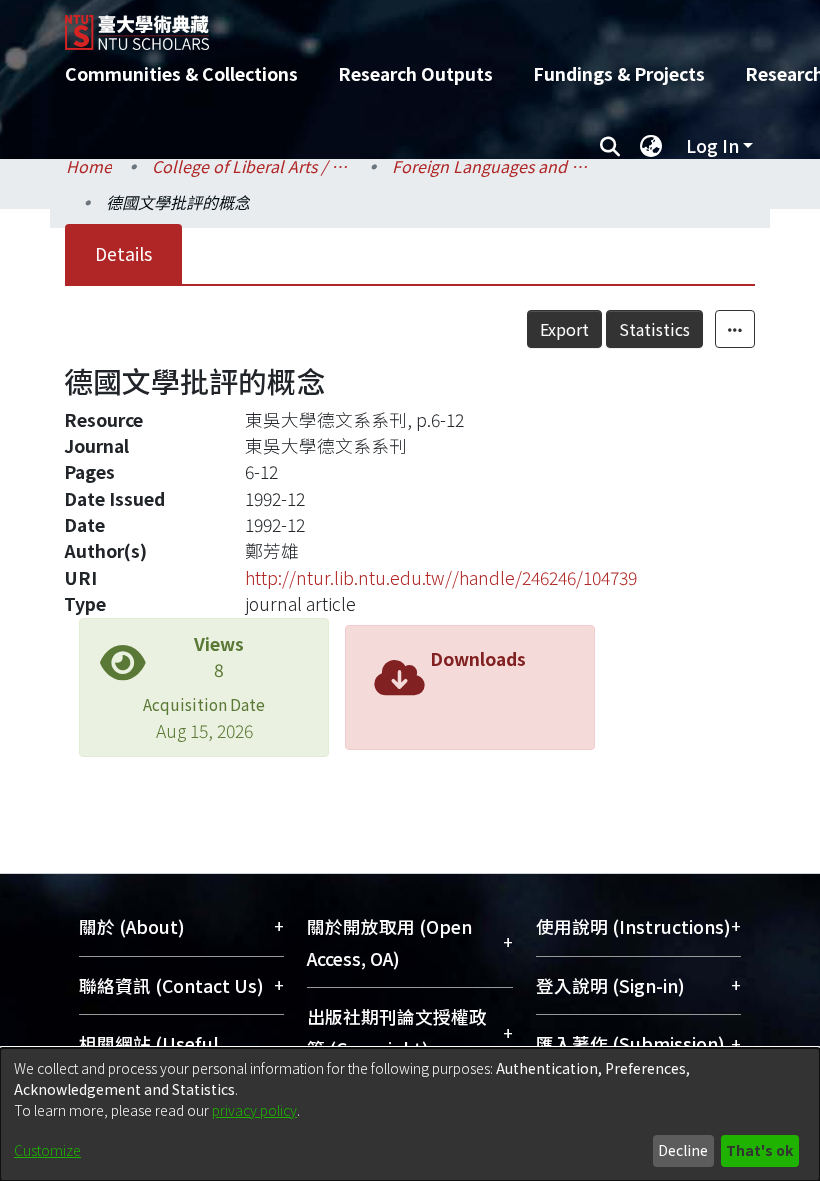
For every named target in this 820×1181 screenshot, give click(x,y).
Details (123, 253)
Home (89, 166)
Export (564, 329)
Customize (47, 1150)
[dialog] (410, 1114)
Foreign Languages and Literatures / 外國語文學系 (492, 166)
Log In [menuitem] (712, 145)
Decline (683, 1150)
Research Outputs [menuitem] (415, 73)
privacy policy (254, 1110)
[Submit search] (609, 146)
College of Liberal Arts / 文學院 (252, 166)
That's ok (759, 1150)
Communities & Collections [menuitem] (181, 73)
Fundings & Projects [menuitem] (619, 73)
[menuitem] (651, 146)
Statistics (654, 329)
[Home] (425, 25)
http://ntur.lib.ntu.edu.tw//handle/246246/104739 (441, 577)
